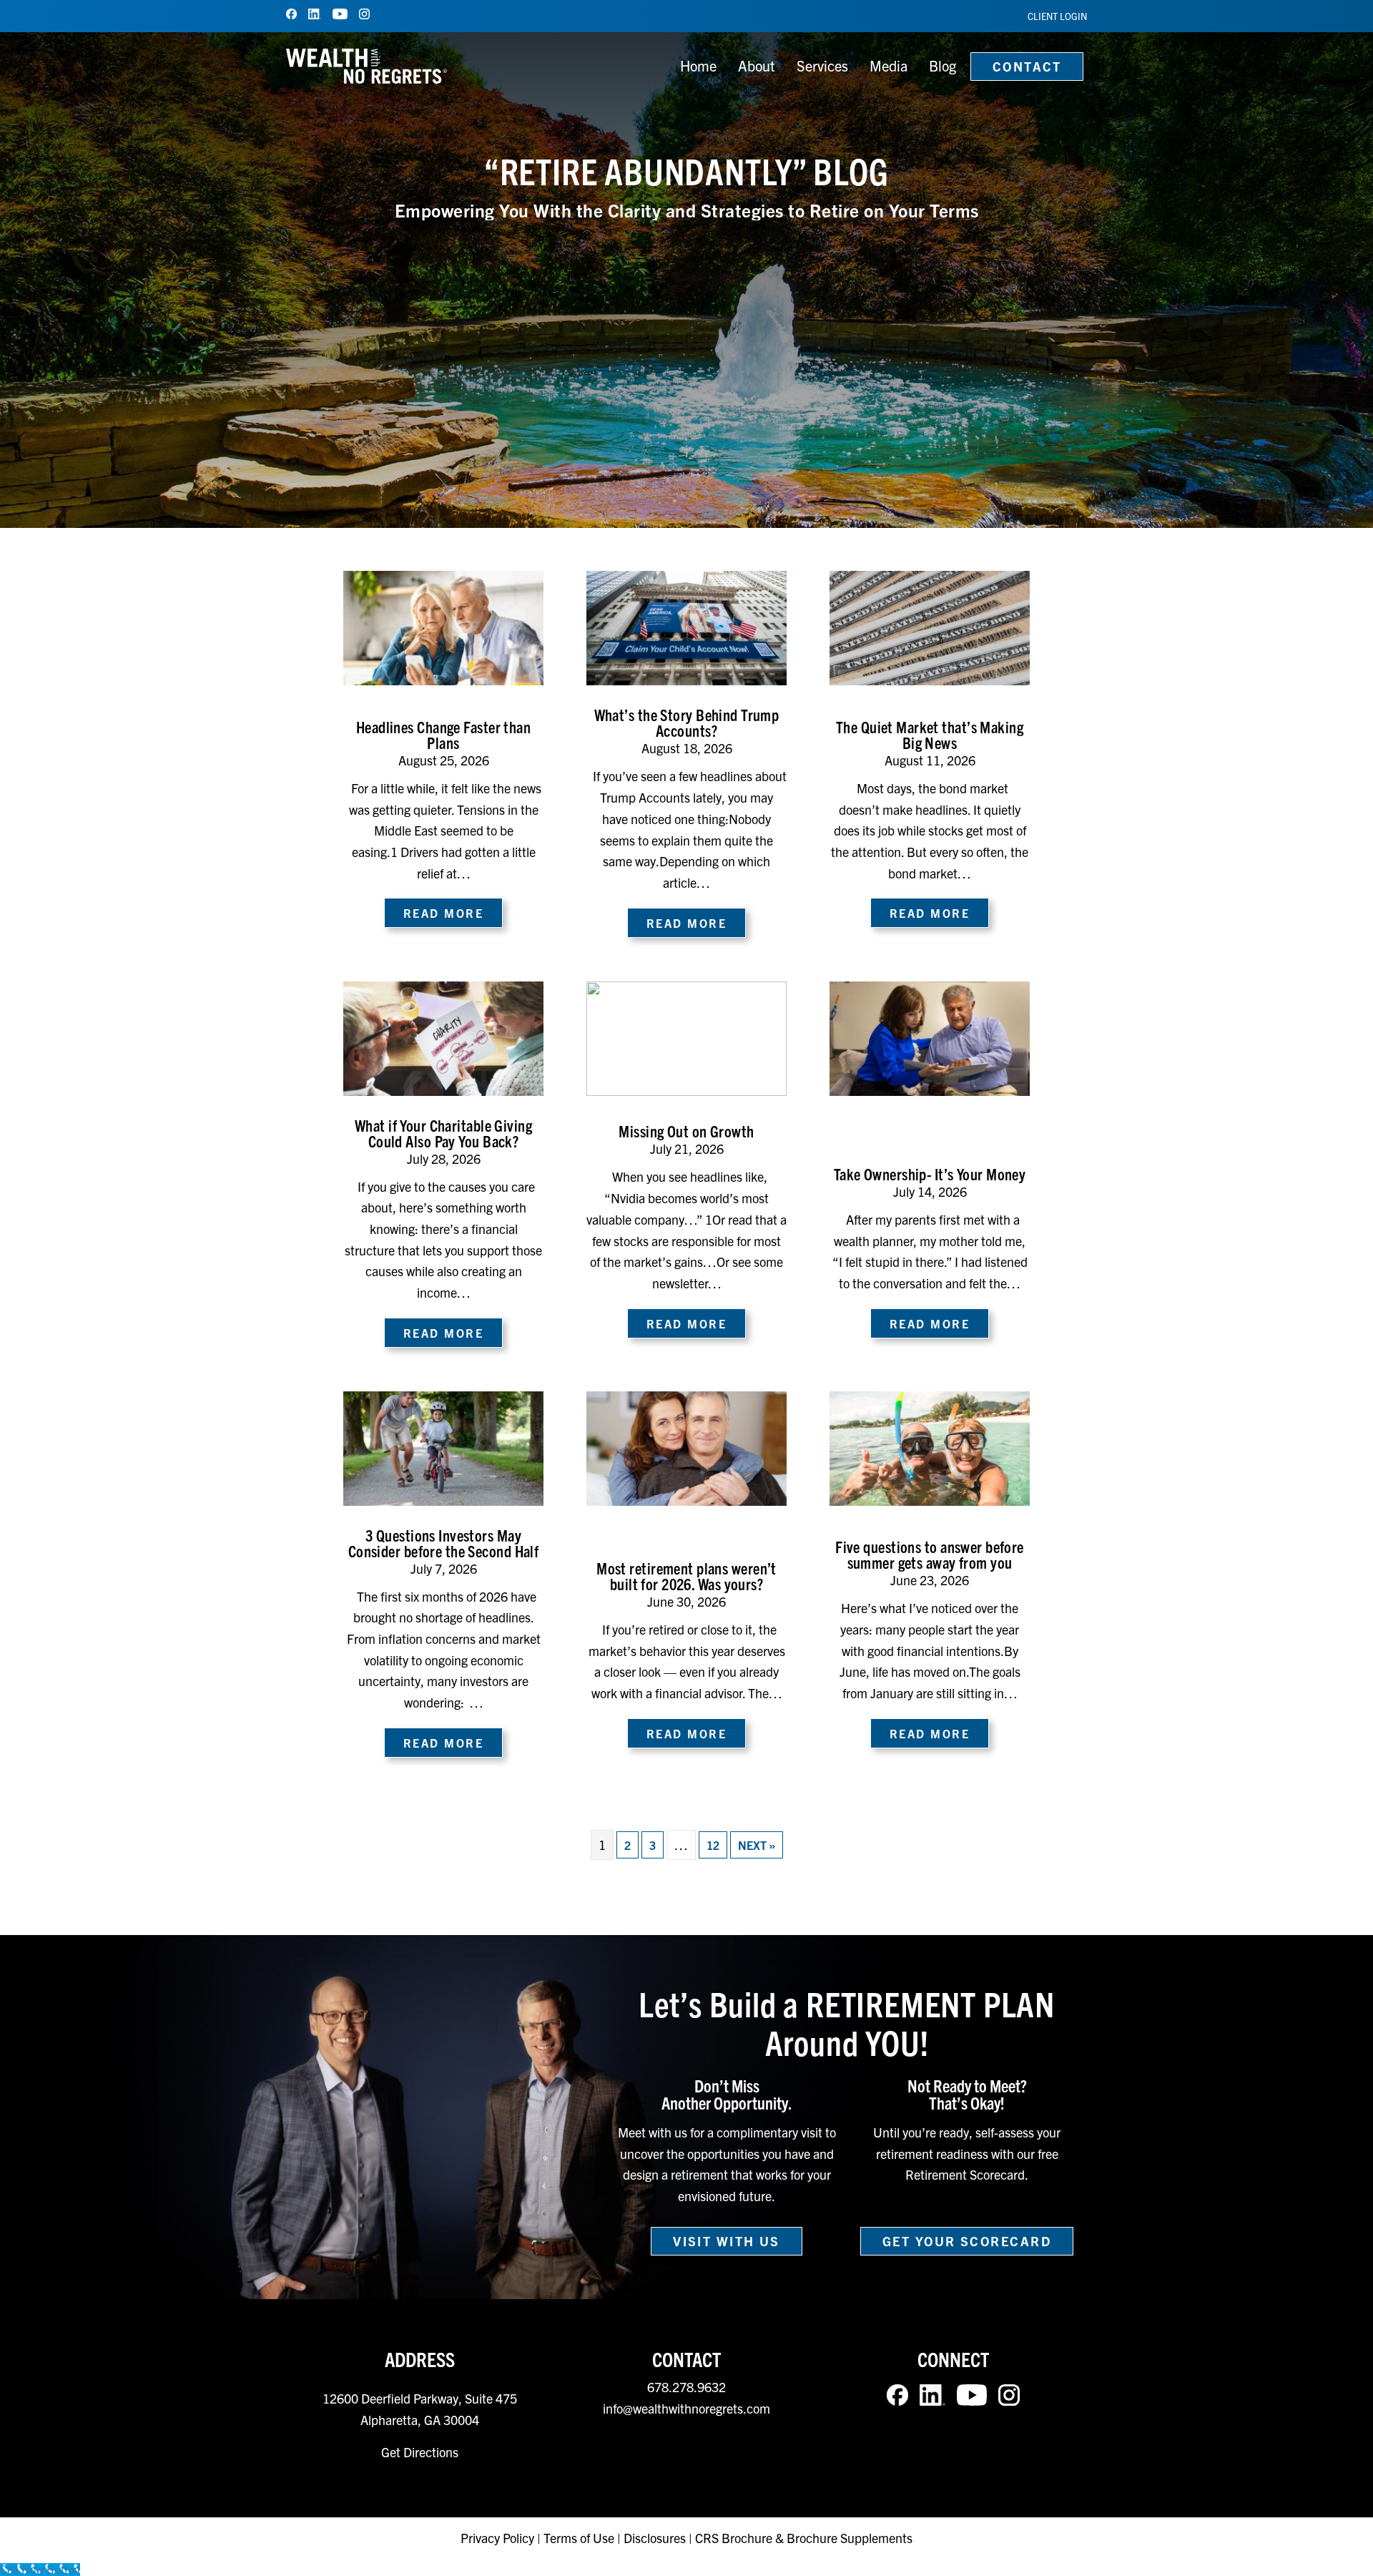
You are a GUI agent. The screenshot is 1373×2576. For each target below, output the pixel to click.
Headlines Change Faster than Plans (443, 734)
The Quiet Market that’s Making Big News (930, 734)
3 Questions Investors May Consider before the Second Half (444, 1543)
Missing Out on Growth (686, 1131)
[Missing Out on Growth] (686, 1037)
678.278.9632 (686, 2387)
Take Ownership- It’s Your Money (930, 1174)
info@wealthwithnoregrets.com (686, 2408)
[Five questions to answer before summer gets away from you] (930, 1446)
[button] (727, 2241)
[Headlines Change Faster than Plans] (443, 627)
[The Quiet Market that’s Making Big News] (930, 627)
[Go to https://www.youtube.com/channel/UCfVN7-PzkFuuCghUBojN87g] (340, 14)
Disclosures (655, 2538)
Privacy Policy (499, 2538)
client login (1057, 16)
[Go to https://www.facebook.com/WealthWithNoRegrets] (291, 14)
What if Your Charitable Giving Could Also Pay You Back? (443, 1133)
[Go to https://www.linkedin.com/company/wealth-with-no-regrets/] (315, 14)
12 (713, 1845)
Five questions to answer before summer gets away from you (930, 1554)
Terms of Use (579, 2538)
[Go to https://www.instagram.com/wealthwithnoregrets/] (364, 14)
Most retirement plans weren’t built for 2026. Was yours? (686, 1576)
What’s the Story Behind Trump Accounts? (687, 722)
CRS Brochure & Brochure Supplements (804, 2538)
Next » (757, 1845)
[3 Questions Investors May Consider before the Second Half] (443, 1446)
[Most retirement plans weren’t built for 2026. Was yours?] (686, 1446)
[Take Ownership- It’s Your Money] (930, 1037)
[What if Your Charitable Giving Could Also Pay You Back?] (443, 1037)
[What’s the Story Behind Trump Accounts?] (686, 627)
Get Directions (420, 2452)
